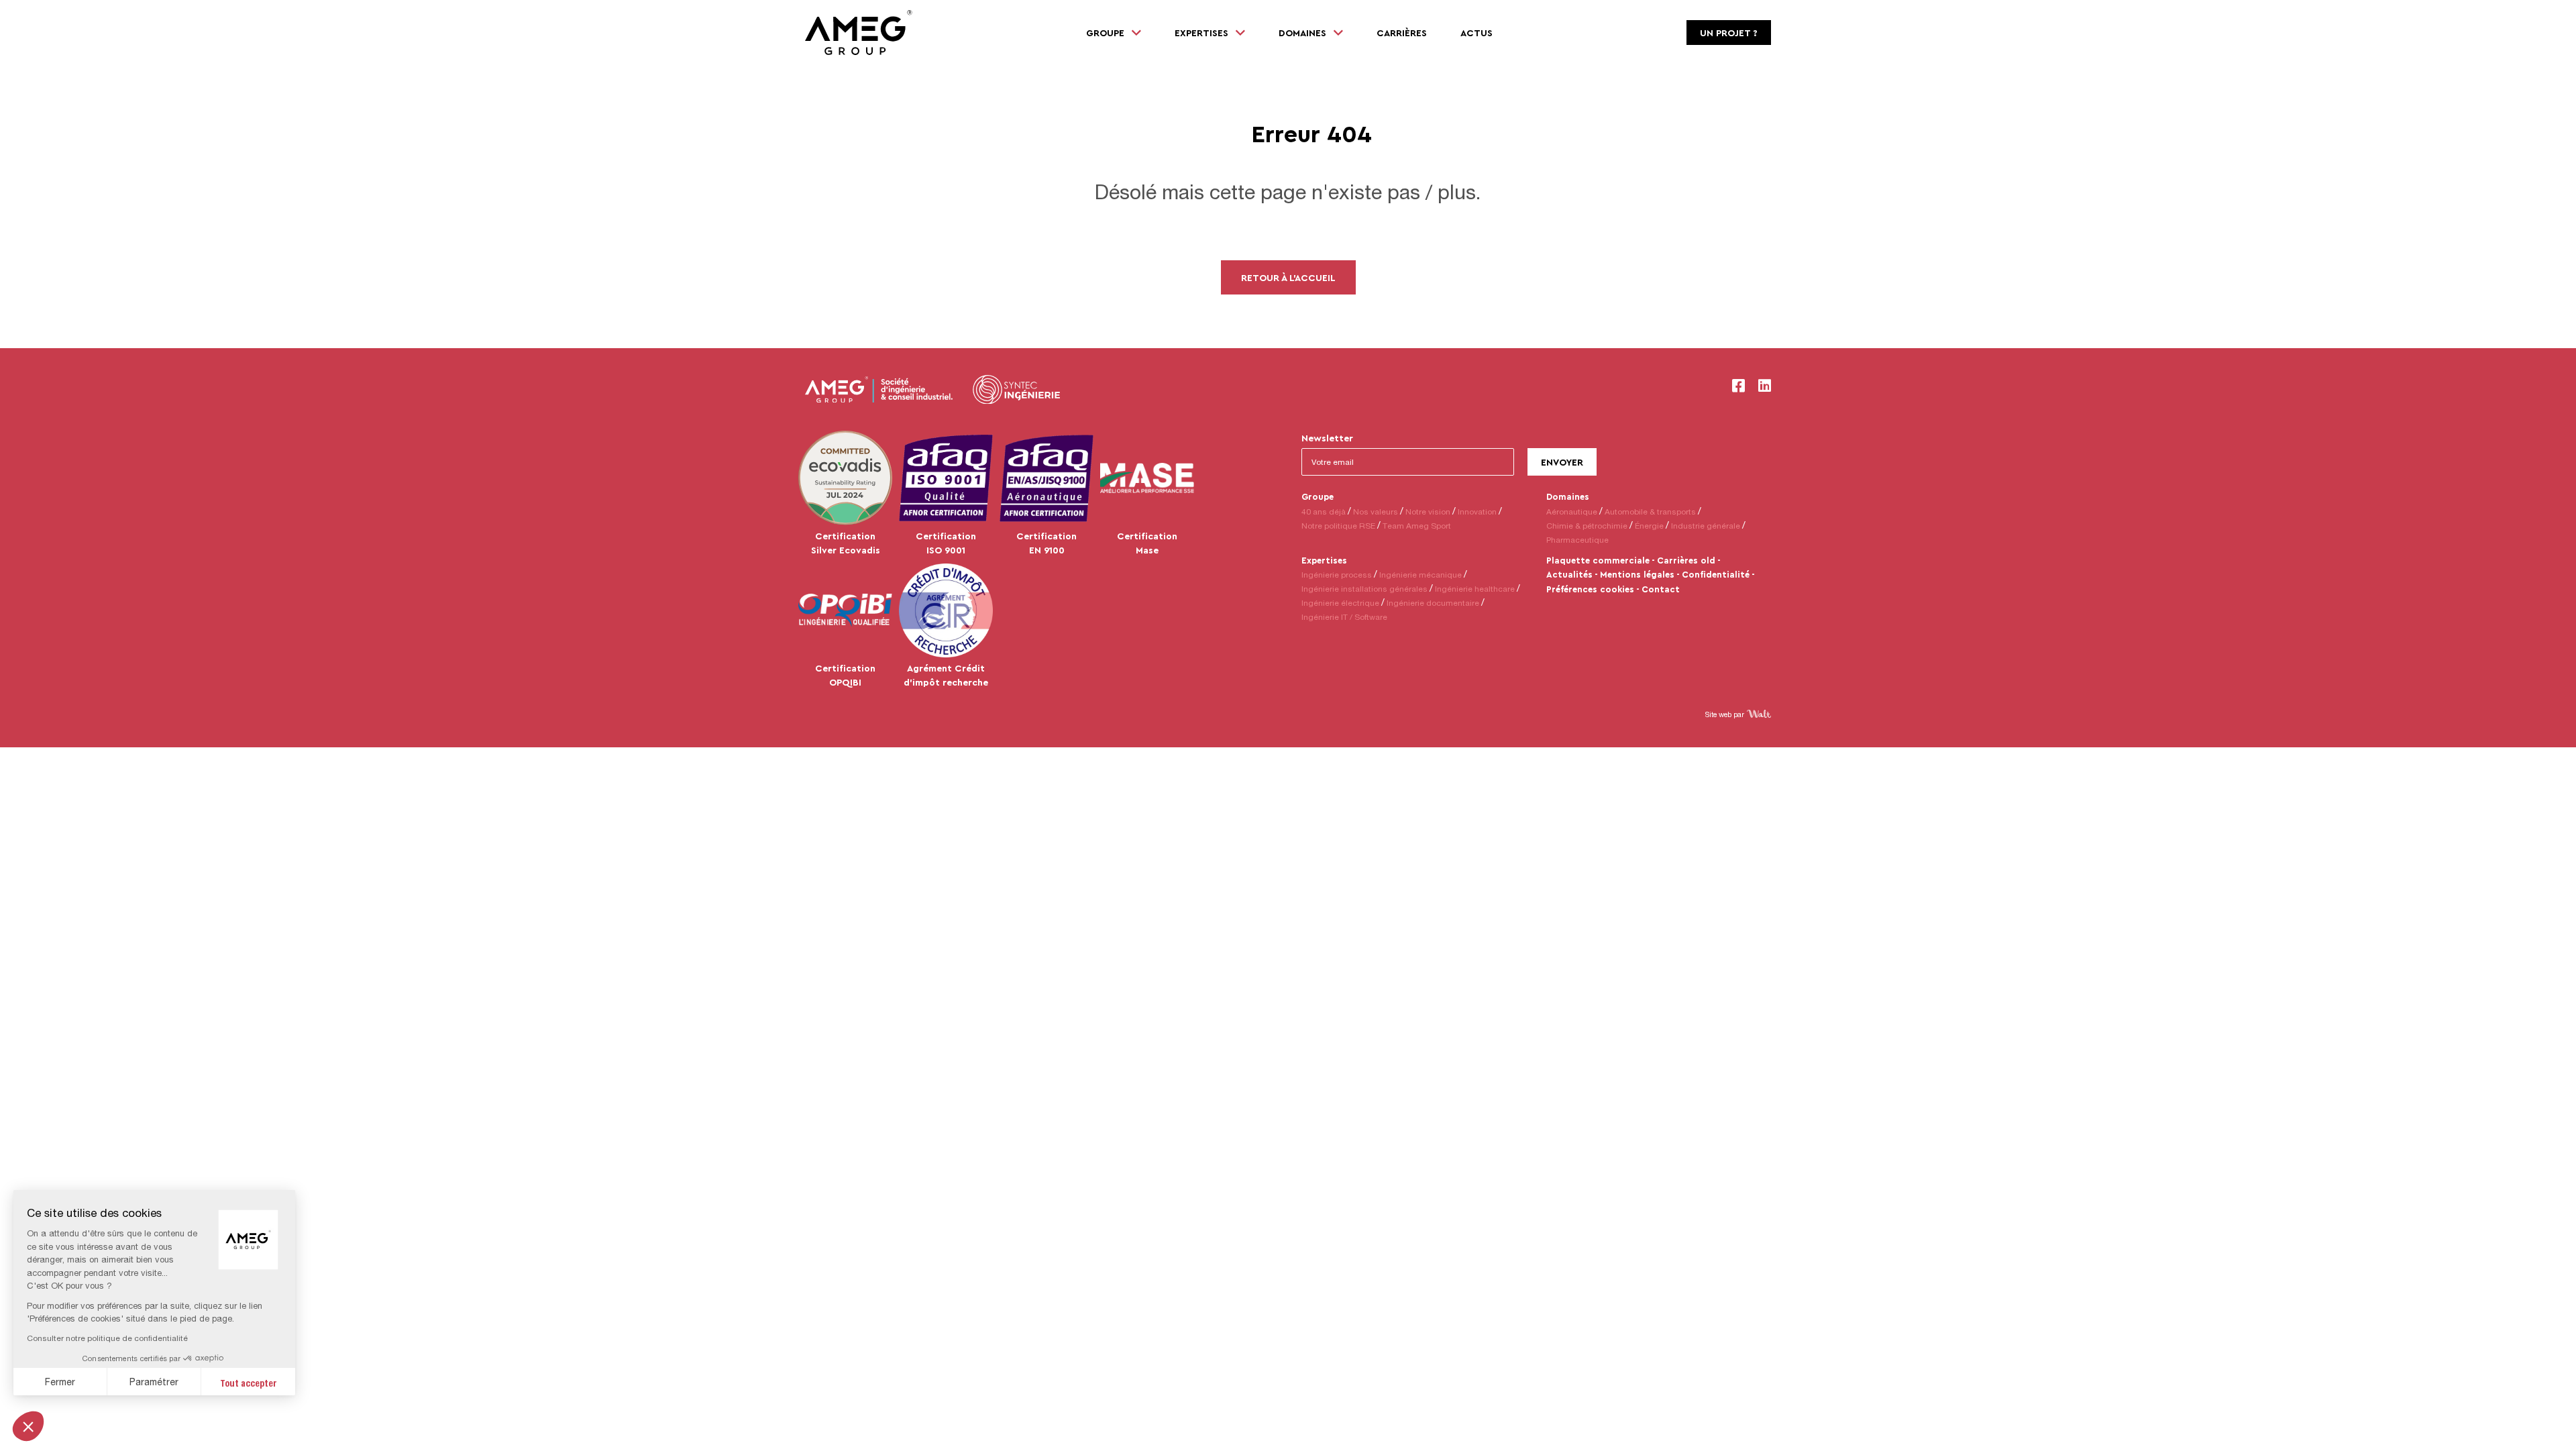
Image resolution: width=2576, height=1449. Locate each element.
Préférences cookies (1590, 589)
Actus (1477, 33)
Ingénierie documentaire (1433, 603)
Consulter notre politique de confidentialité (107, 1338)
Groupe (1318, 496)
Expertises (1324, 560)
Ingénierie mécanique (1420, 575)
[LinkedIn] (1765, 386)
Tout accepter (249, 1382)
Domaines (1568, 496)
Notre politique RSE (1338, 526)
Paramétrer (154, 1382)
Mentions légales (1637, 574)
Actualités (1569, 574)
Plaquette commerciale (1598, 560)
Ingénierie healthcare (1475, 589)
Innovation (1477, 512)
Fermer (60, 1382)
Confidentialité (1716, 574)
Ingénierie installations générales (1364, 589)
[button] (28, 1426)
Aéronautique (1572, 512)
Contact (1661, 589)
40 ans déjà (1324, 512)
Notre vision (1428, 512)
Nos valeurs (1376, 512)
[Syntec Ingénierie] (1016, 390)
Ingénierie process (1337, 575)
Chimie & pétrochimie (1587, 526)
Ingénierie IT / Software (1344, 617)
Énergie (1649, 526)
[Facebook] (1738, 386)
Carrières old (1686, 560)
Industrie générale (1706, 526)
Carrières (1402, 33)
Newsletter (1327, 438)
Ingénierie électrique (1340, 603)
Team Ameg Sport (1417, 526)
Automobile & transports (1650, 512)
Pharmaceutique (1577, 540)
